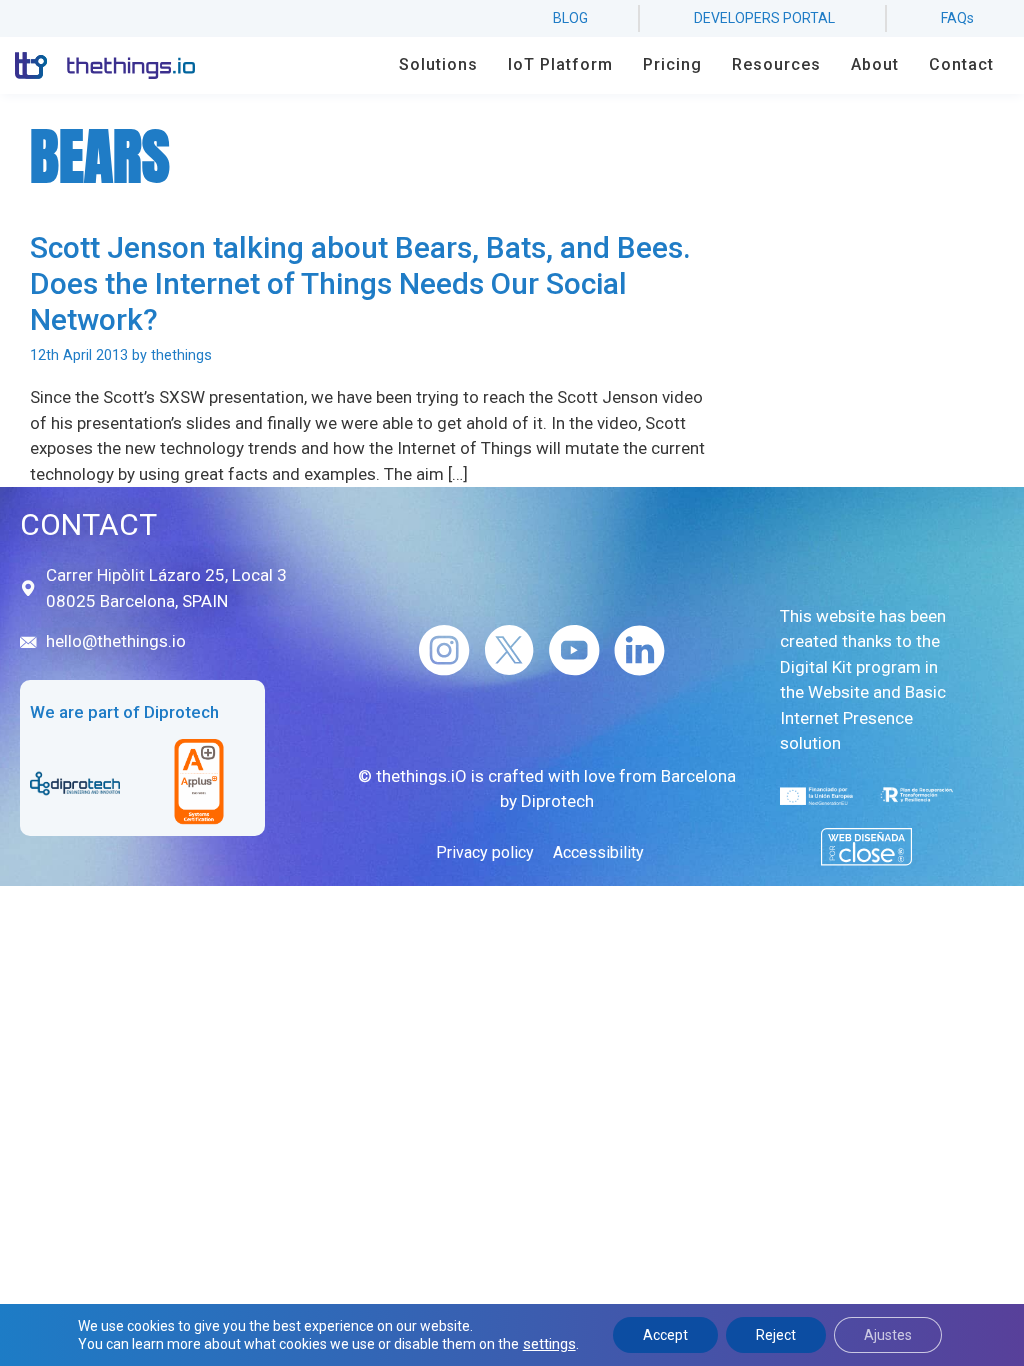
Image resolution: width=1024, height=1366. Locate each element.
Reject (776, 1335)
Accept (665, 1335)
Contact (961, 64)
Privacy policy (485, 852)
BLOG (570, 18)
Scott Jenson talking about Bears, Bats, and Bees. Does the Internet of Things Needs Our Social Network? (360, 283)
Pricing (672, 64)
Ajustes (888, 1335)
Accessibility (598, 852)
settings (549, 1344)
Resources (776, 64)
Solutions (438, 64)
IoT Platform (560, 64)
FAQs (957, 18)
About (875, 64)
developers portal (764, 18)
